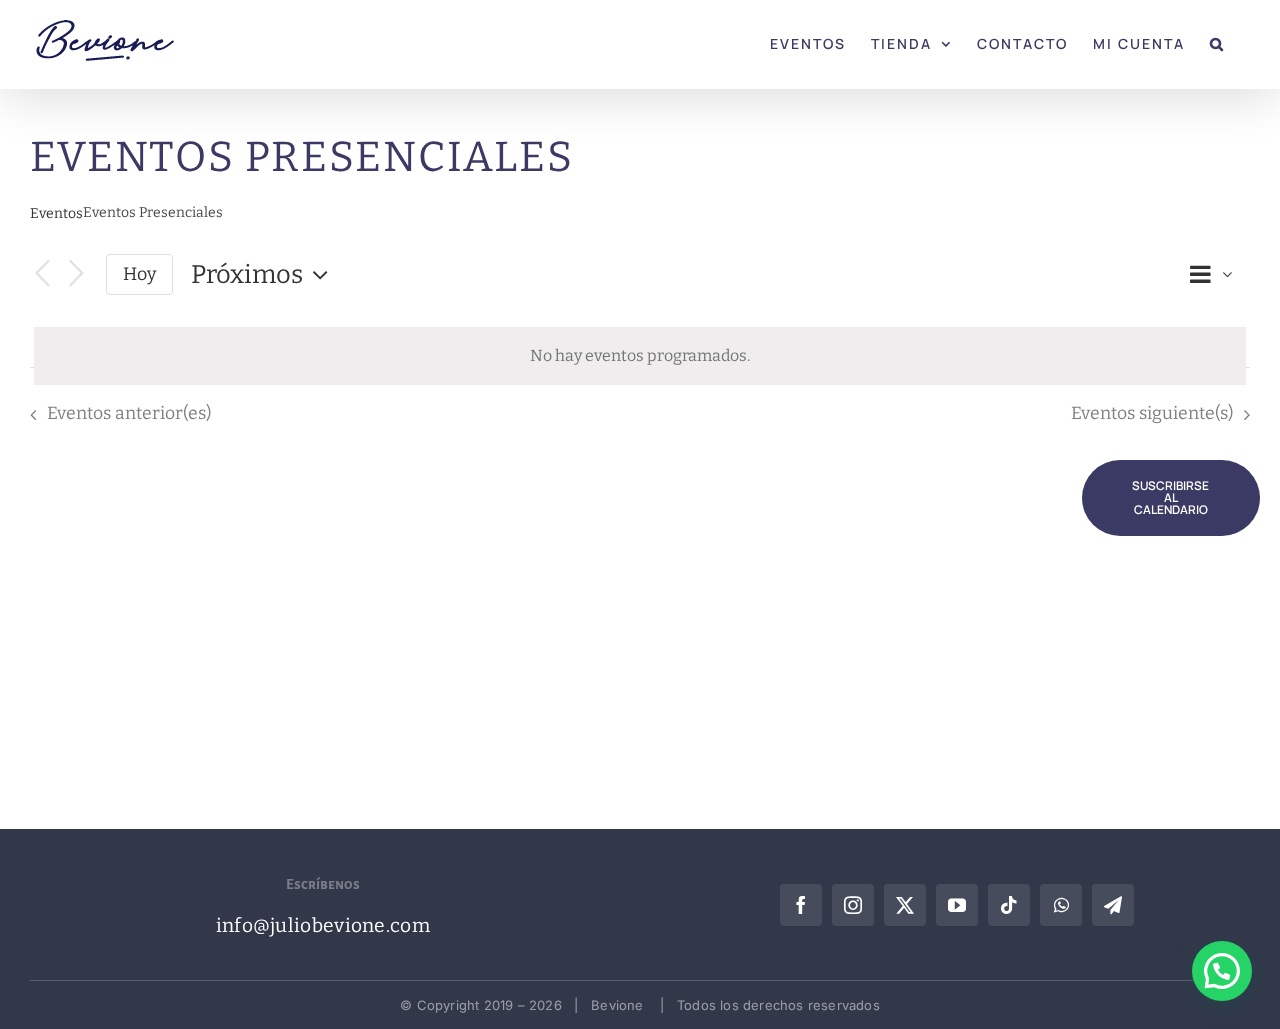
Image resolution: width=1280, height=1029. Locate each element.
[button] (1217, 42)
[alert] (640, 356)
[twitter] (905, 905)
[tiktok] (1009, 905)
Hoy (139, 274)
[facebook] (801, 905)
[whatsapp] (1061, 905)
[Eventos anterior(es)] (42, 274)
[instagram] (853, 905)
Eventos (56, 213)
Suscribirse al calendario (1170, 498)
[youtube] (957, 905)
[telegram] (1113, 905)
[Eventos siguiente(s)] (76, 274)
